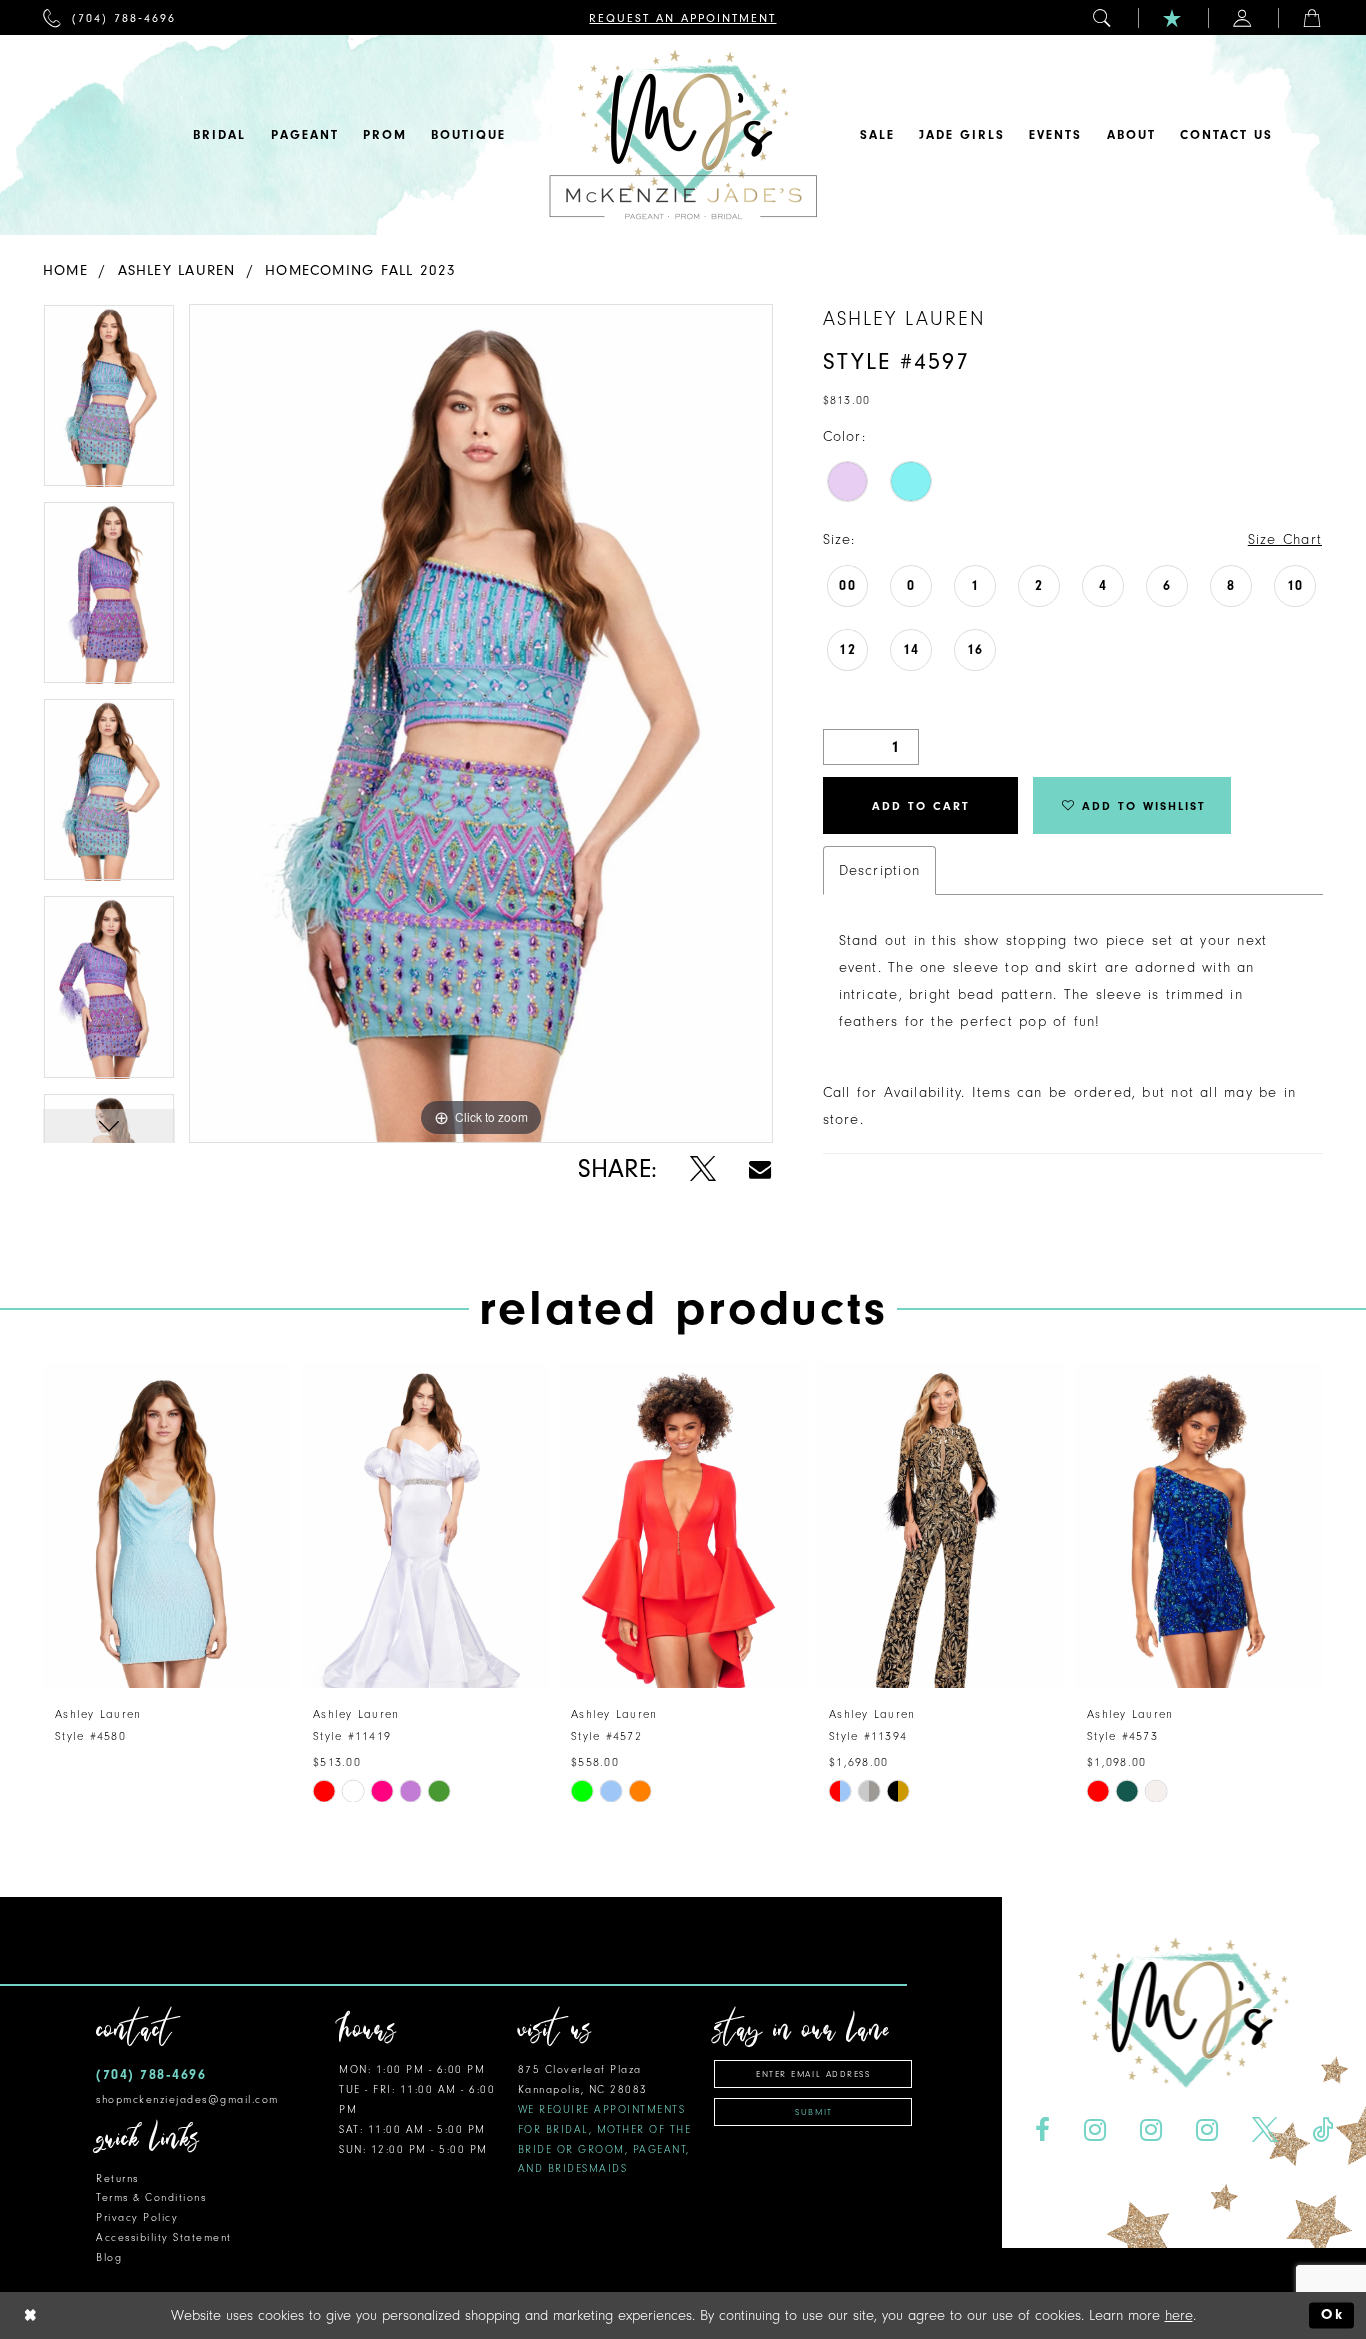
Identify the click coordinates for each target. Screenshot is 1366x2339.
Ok (1332, 2315)
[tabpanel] (109, 402)
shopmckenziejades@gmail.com (187, 2099)
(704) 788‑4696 (151, 2074)
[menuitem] (109, 17)
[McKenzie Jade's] (683, 135)
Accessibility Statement (164, 2237)
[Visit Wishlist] (1173, 17)
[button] (1103, 17)
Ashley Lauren (177, 270)
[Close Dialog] (31, 2315)
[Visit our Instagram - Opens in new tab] (1095, 2130)
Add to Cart (921, 806)
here (1179, 2315)
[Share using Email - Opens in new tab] (760, 1169)
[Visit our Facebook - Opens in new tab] (1043, 2130)
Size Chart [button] (1285, 539)
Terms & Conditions (151, 2197)
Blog (109, 2257)
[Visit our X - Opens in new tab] (1264, 2130)
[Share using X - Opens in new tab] (702, 1169)
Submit (813, 2112)
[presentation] (167, 1525)
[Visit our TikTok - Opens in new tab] (1322, 2130)
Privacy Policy (137, 2217)
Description (879, 870)
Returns (117, 2178)
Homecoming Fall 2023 (360, 270)
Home (65, 270)
